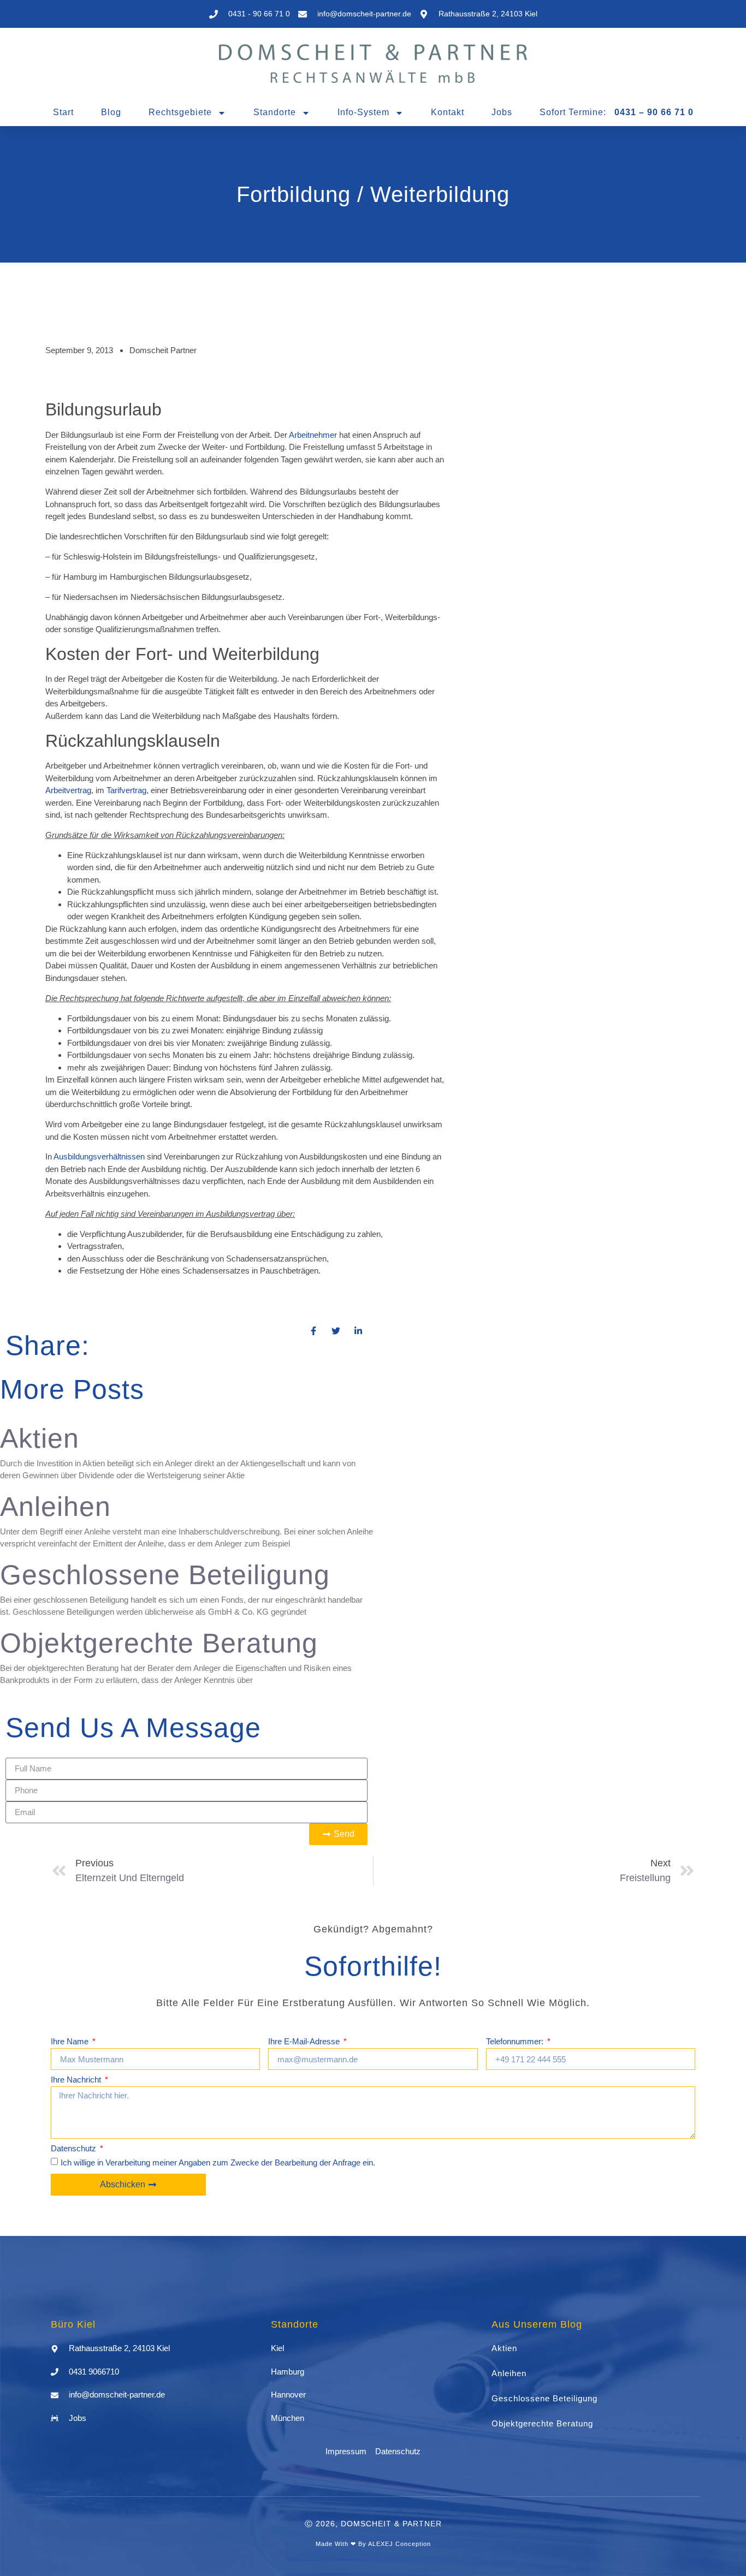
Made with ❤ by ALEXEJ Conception (373, 2544)
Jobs (502, 112)
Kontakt (448, 112)
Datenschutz (75, 2149)
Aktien (40, 1438)
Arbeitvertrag (68, 790)
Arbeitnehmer (313, 435)
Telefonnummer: (516, 2042)
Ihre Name (71, 2042)
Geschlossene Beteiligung (165, 1575)
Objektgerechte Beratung (159, 1643)
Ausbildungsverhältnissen (99, 1156)
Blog (111, 112)
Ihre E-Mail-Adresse (305, 2042)
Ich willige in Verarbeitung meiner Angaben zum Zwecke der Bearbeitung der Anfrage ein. (218, 2162)
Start (63, 112)
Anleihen (55, 1507)
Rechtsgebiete (180, 112)
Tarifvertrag (126, 790)
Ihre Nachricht (77, 2080)
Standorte (275, 112)
